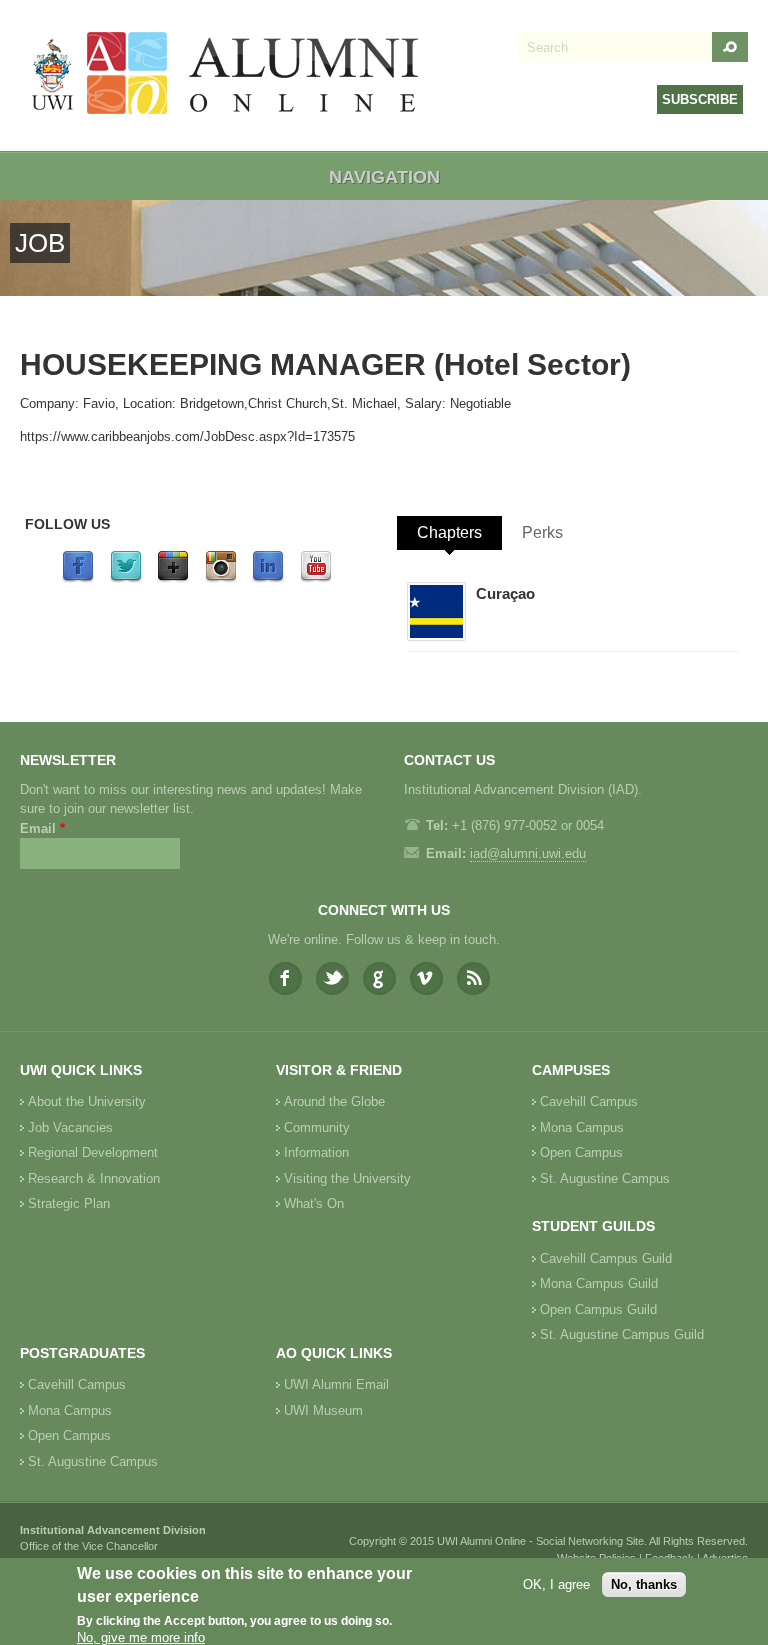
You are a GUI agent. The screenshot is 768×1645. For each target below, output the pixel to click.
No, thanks (644, 1584)
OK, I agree (556, 1584)
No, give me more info (141, 1637)
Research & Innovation (94, 1178)
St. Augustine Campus (605, 1178)
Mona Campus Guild (599, 1283)
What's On (314, 1203)
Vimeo (426, 978)
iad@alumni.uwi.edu (528, 853)
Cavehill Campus (589, 1101)
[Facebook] (78, 578)
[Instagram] (221, 578)
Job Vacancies (70, 1127)
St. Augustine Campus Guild (622, 1334)
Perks (542, 532)
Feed (473, 978)
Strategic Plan (69, 1203)
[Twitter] (126, 578)
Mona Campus (582, 1127)
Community (317, 1127)
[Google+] (173, 578)
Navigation (384, 177)
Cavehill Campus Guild (606, 1258)
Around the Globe (334, 1101)
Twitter (332, 978)
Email (42, 828)
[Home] (226, 75)
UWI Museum (323, 1410)
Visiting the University (347, 1178)
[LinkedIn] (268, 578)
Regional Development (93, 1152)
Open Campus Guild (598, 1309)
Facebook (285, 978)
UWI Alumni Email (336, 1384)
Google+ (379, 978)
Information (316, 1152)
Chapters (449, 532)
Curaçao (505, 593)
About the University (87, 1101)
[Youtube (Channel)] (316, 578)
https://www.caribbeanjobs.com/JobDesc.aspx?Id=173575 (187, 436)
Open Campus (581, 1152)
